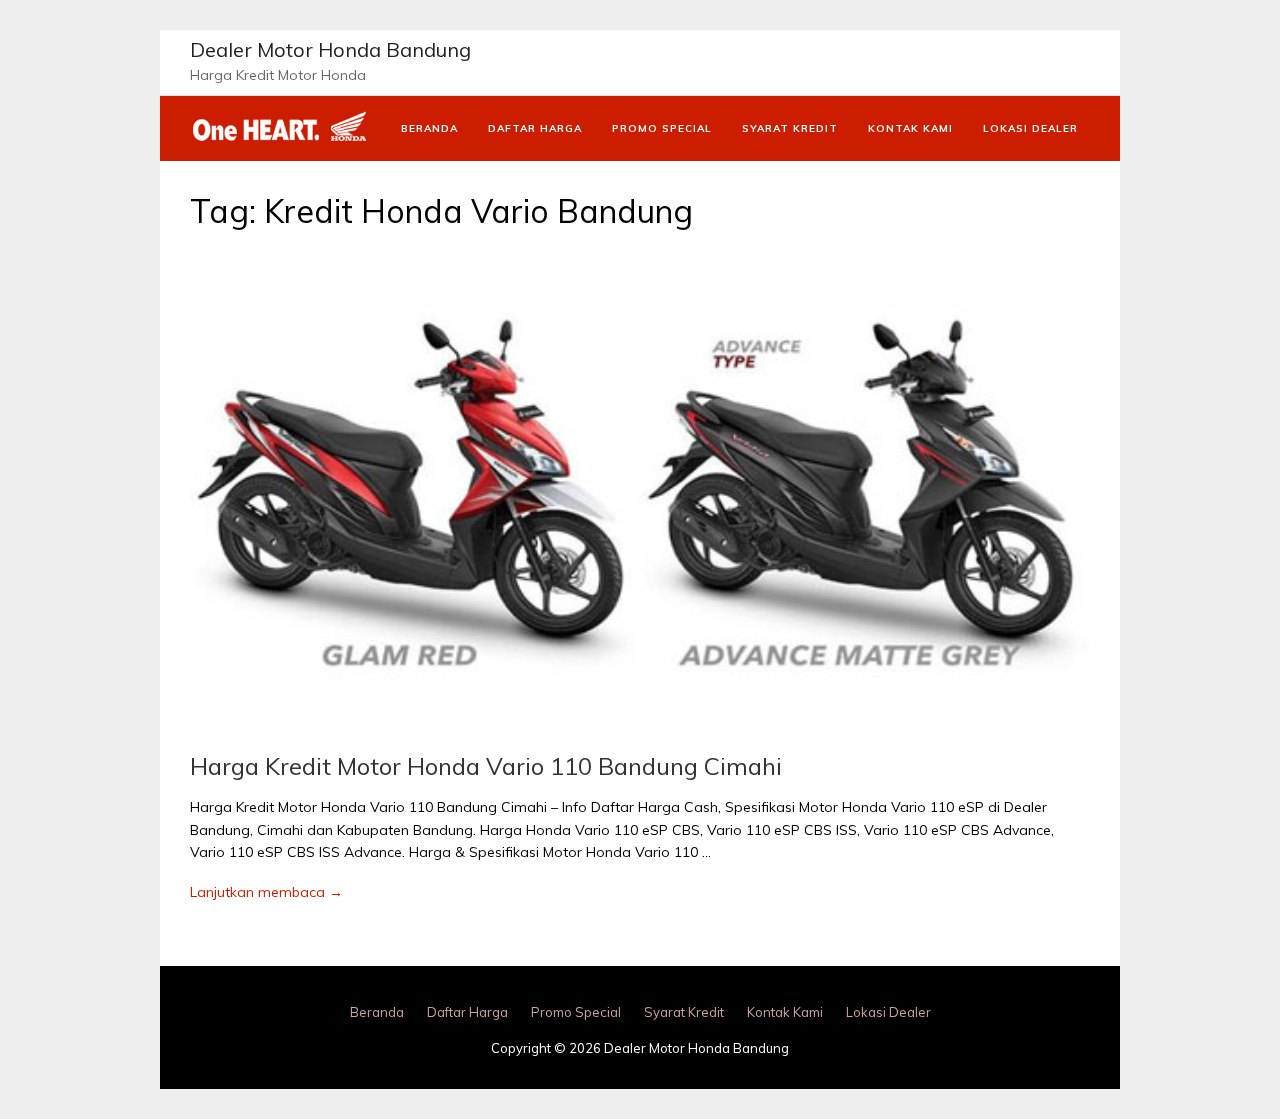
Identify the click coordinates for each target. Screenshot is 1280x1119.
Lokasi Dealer (1030, 128)
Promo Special (662, 128)
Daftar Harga (535, 128)
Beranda (429, 128)
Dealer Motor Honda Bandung (330, 49)
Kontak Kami (910, 128)
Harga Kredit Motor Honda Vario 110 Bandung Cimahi (486, 766)
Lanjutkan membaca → (266, 892)
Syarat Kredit (790, 128)
